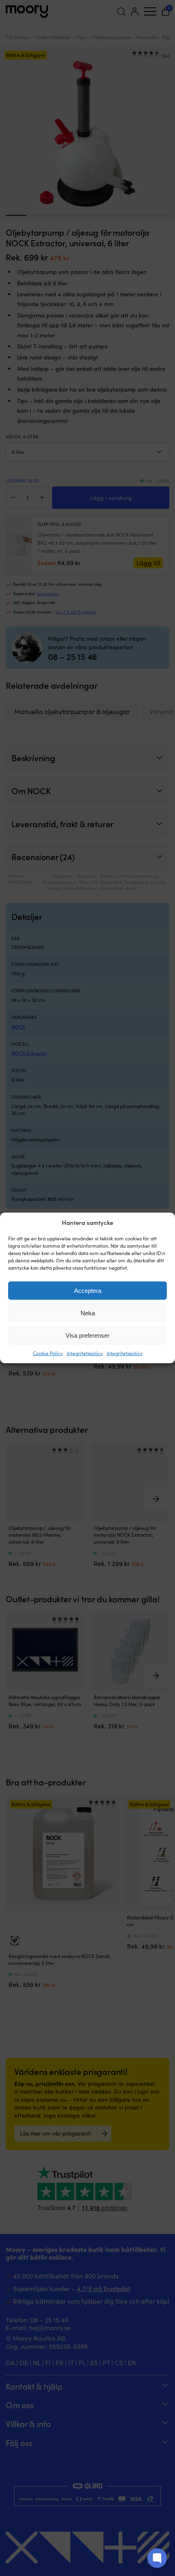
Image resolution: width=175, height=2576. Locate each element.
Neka (88, 1313)
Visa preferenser (87, 1335)
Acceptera (88, 1291)
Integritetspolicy (85, 1353)
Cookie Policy (48, 1353)
